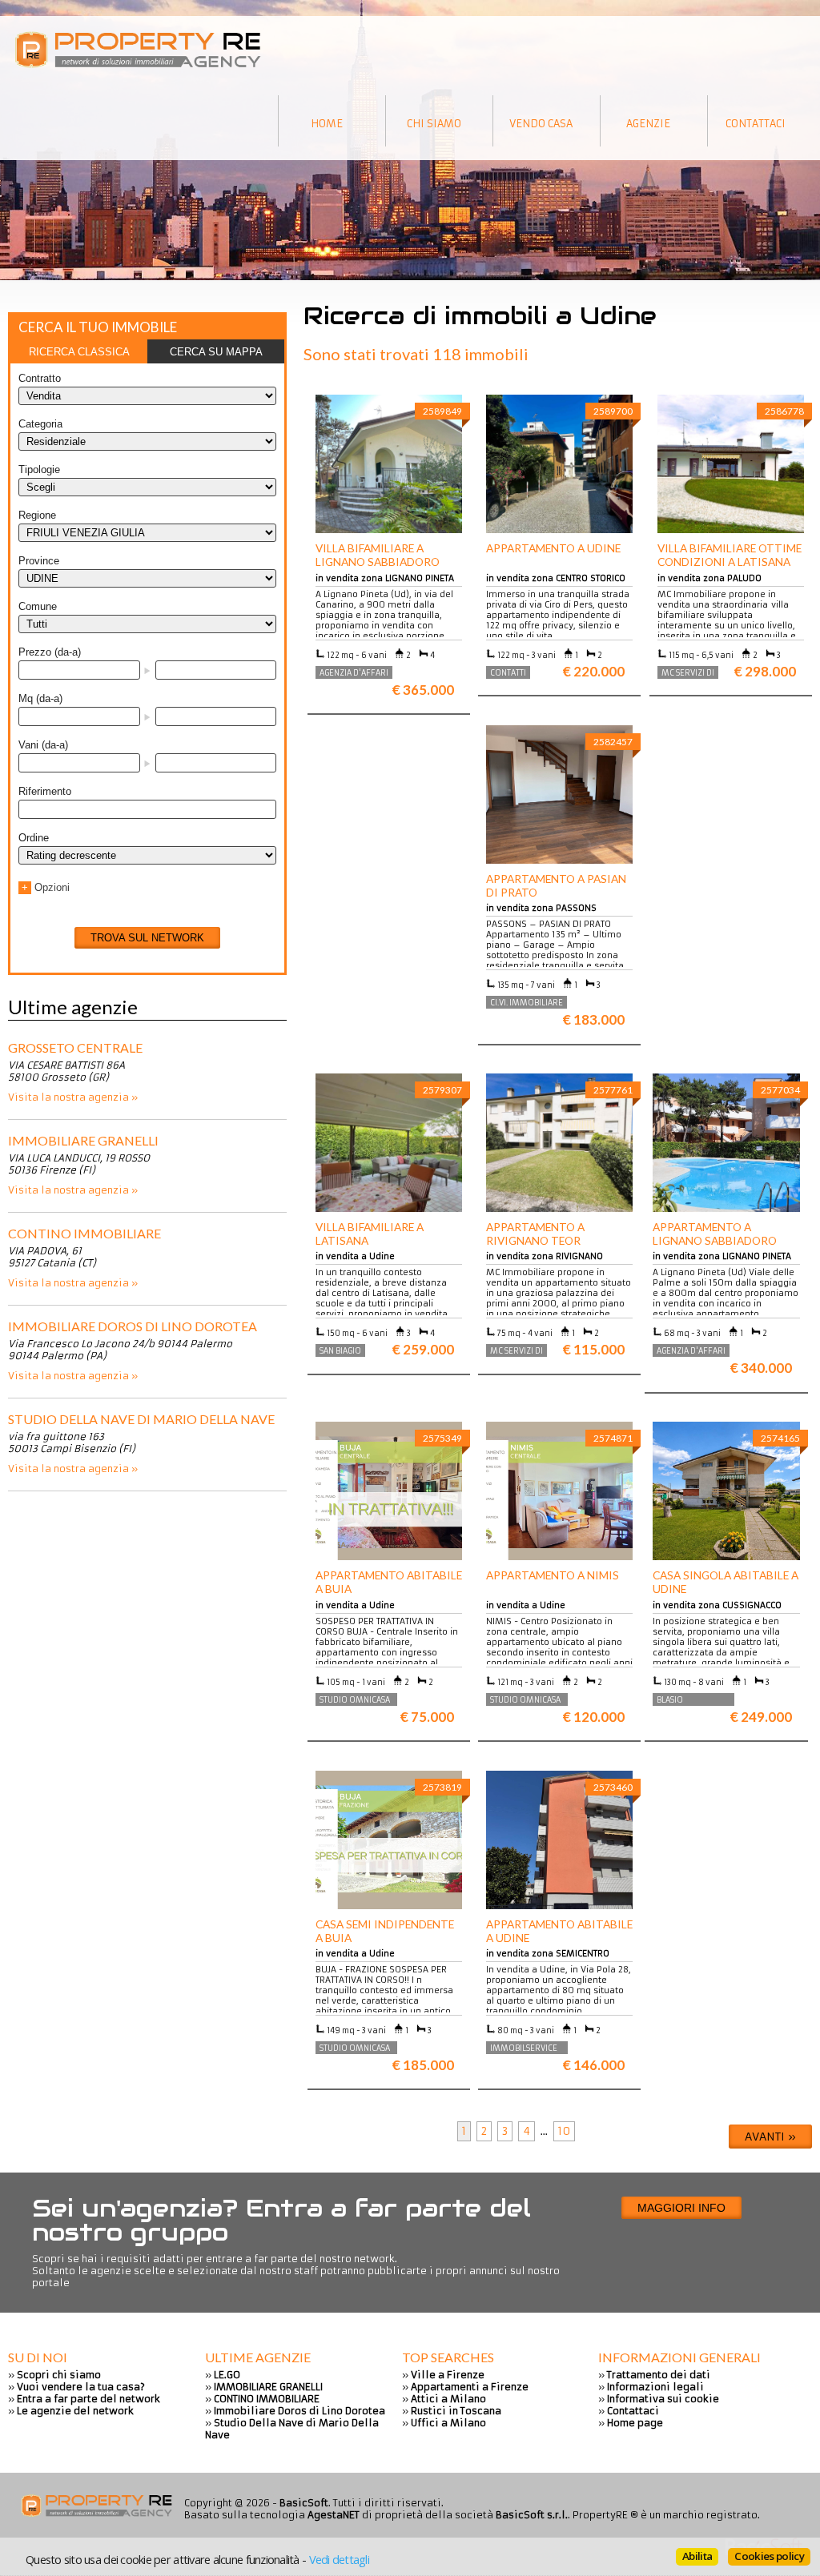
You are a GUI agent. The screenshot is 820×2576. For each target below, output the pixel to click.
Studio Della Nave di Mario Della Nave (141, 1419)
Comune (38, 606)
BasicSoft (304, 2503)
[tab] (79, 351)
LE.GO (227, 2375)
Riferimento (45, 791)
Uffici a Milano (448, 2423)
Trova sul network (147, 938)
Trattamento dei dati (659, 2375)
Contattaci (633, 2411)
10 (564, 2131)
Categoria (40, 424)
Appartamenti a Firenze (470, 2387)
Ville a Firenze (448, 2375)
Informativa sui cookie (663, 2399)
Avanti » (770, 2137)
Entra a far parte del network (88, 2399)
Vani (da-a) (43, 745)
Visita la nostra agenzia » (73, 1097)
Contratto (40, 378)
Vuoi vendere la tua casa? (81, 2387)
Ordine (34, 838)
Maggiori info (681, 2208)
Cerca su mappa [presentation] (216, 352)
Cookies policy (769, 2556)
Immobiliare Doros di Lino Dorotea (133, 1326)
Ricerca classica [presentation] (79, 352)
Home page (635, 2423)
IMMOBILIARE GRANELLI (83, 1140)
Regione (37, 515)
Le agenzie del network (75, 2411)
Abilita (697, 2556)
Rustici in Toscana (456, 2411)
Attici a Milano (448, 2399)
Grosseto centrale (75, 1047)
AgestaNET (334, 2515)
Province (39, 561)
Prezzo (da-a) (50, 652)
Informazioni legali (655, 2387)
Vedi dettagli (339, 2559)
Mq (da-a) (40, 698)
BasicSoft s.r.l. (532, 2515)
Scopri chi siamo (59, 2375)
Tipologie (39, 469)
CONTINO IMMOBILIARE (84, 1233)
